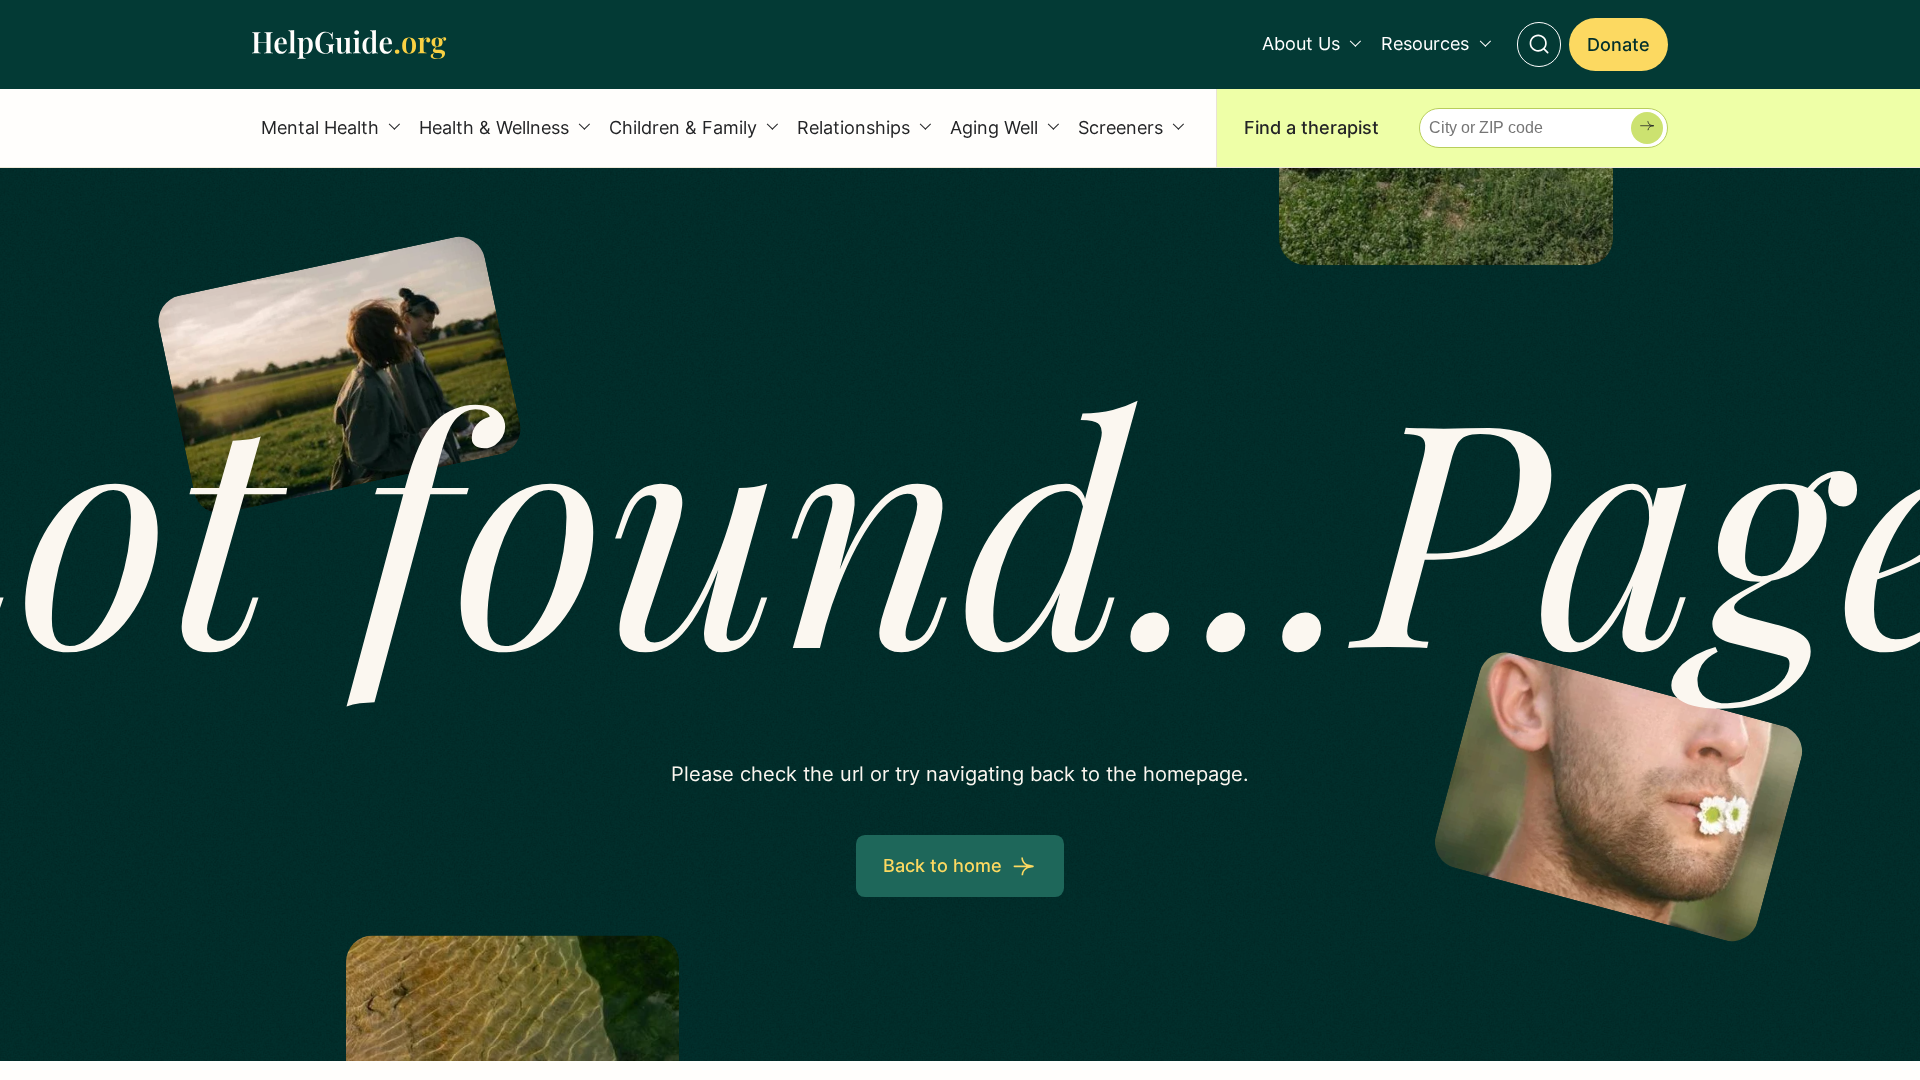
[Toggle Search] (1539, 44)
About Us (1301, 43)
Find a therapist (1311, 127)
